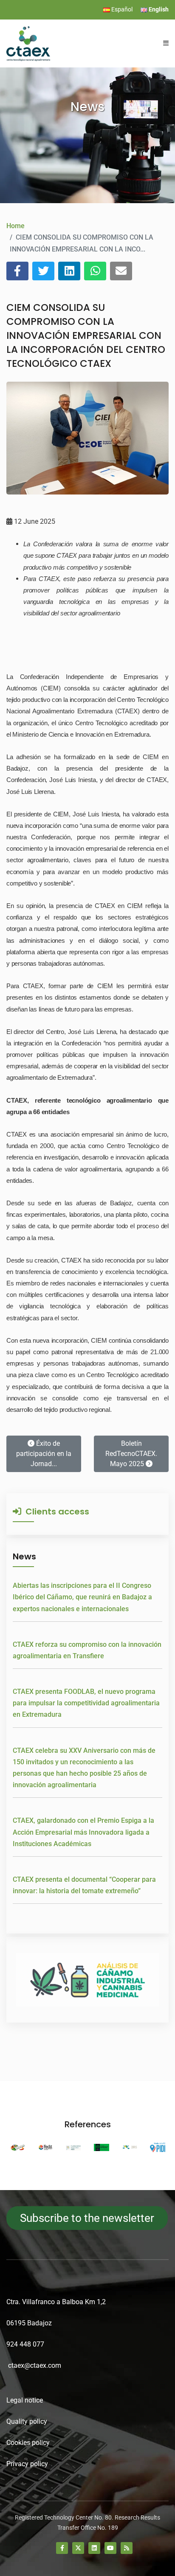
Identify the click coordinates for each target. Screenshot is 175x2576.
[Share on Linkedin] (69, 271)
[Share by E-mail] (121, 271)
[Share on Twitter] (43, 271)
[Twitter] (78, 2548)
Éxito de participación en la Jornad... (44, 1454)
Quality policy (27, 2421)
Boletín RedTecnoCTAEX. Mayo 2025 (131, 1454)
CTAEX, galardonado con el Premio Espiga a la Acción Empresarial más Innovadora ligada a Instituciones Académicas (83, 1832)
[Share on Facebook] (17, 271)
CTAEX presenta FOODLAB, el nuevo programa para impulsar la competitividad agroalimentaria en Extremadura (86, 1703)
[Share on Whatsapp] (95, 271)
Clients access (55, 1512)
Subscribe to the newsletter (87, 2218)
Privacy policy (27, 2464)
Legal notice (25, 2400)
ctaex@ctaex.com (35, 2365)
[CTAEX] (28, 43)
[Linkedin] (94, 2548)
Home (16, 226)
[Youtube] (110, 2548)
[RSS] (127, 2548)
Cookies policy (28, 2443)
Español (121, 9)
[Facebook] (62, 2548)
